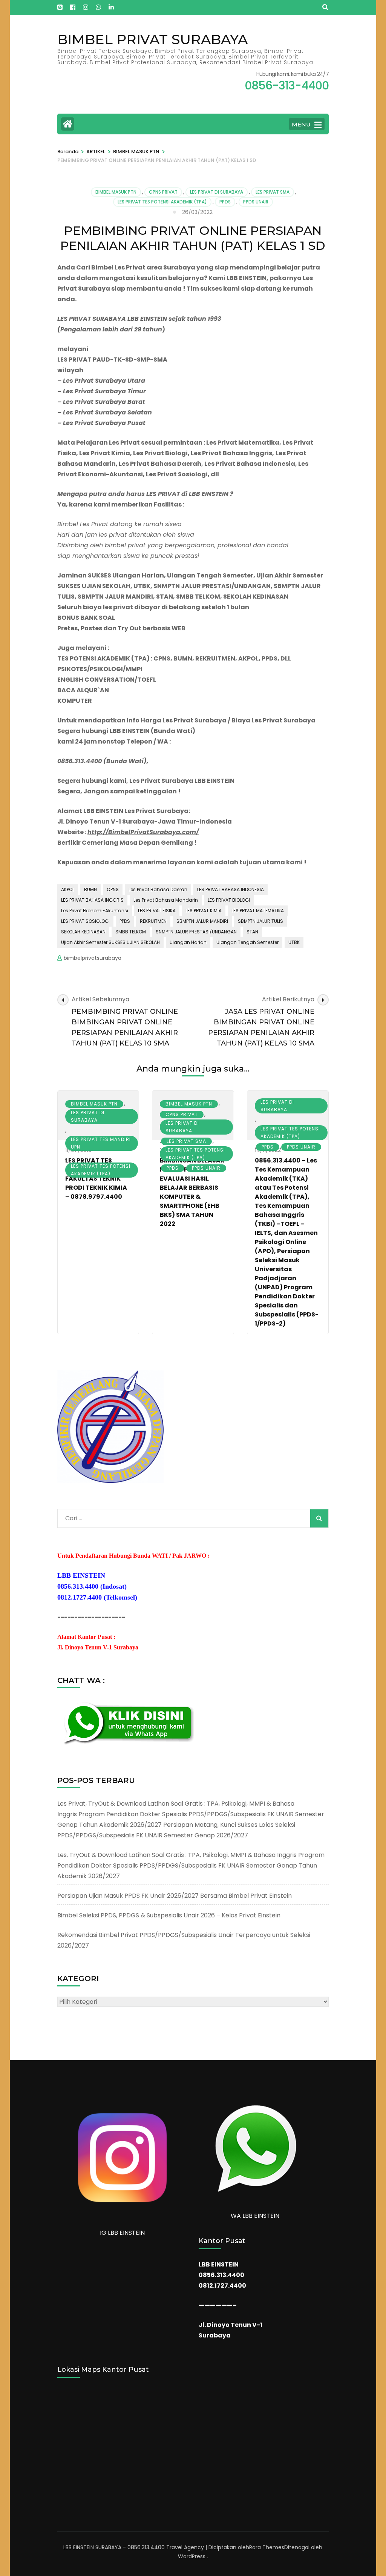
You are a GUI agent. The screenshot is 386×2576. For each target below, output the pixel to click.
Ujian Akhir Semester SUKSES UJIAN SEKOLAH (110, 942)
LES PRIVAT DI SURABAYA (217, 192)
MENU (301, 124)
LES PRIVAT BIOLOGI (229, 900)
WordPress (192, 2556)
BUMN (90, 889)
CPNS (113, 889)
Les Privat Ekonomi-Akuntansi (95, 911)
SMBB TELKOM (131, 932)
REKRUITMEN (153, 921)
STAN (252, 932)
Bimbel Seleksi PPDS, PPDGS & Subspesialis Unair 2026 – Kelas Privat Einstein (169, 1915)
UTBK (294, 942)
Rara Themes (267, 2547)
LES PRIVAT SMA (273, 192)
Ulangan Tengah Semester (247, 942)
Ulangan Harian (188, 942)
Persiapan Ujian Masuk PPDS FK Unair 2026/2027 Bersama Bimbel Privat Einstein (175, 1896)
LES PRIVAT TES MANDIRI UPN (101, 1143)
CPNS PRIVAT (163, 192)
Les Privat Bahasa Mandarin (166, 900)
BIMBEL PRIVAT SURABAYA (152, 39)
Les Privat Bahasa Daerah (158, 889)
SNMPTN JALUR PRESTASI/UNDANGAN (196, 932)
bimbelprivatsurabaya (93, 958)
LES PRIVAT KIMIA (204, 911)
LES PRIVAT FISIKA (157, 911)
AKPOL (68, 889)
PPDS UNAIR (256, 202)
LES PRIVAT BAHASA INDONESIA (231, 889)
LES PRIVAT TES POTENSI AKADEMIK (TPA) (162, 202)
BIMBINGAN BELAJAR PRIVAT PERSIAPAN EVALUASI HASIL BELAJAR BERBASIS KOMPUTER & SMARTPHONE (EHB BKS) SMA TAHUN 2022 (192, 1192)
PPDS (225, 202)
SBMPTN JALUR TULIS (260, 921)
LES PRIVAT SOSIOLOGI (85, 921)
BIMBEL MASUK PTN (116, 192)
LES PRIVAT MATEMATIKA (258, 911)
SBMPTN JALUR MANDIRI (202, 921)
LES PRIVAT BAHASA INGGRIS (92, 900)
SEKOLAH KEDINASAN (83, 932)
